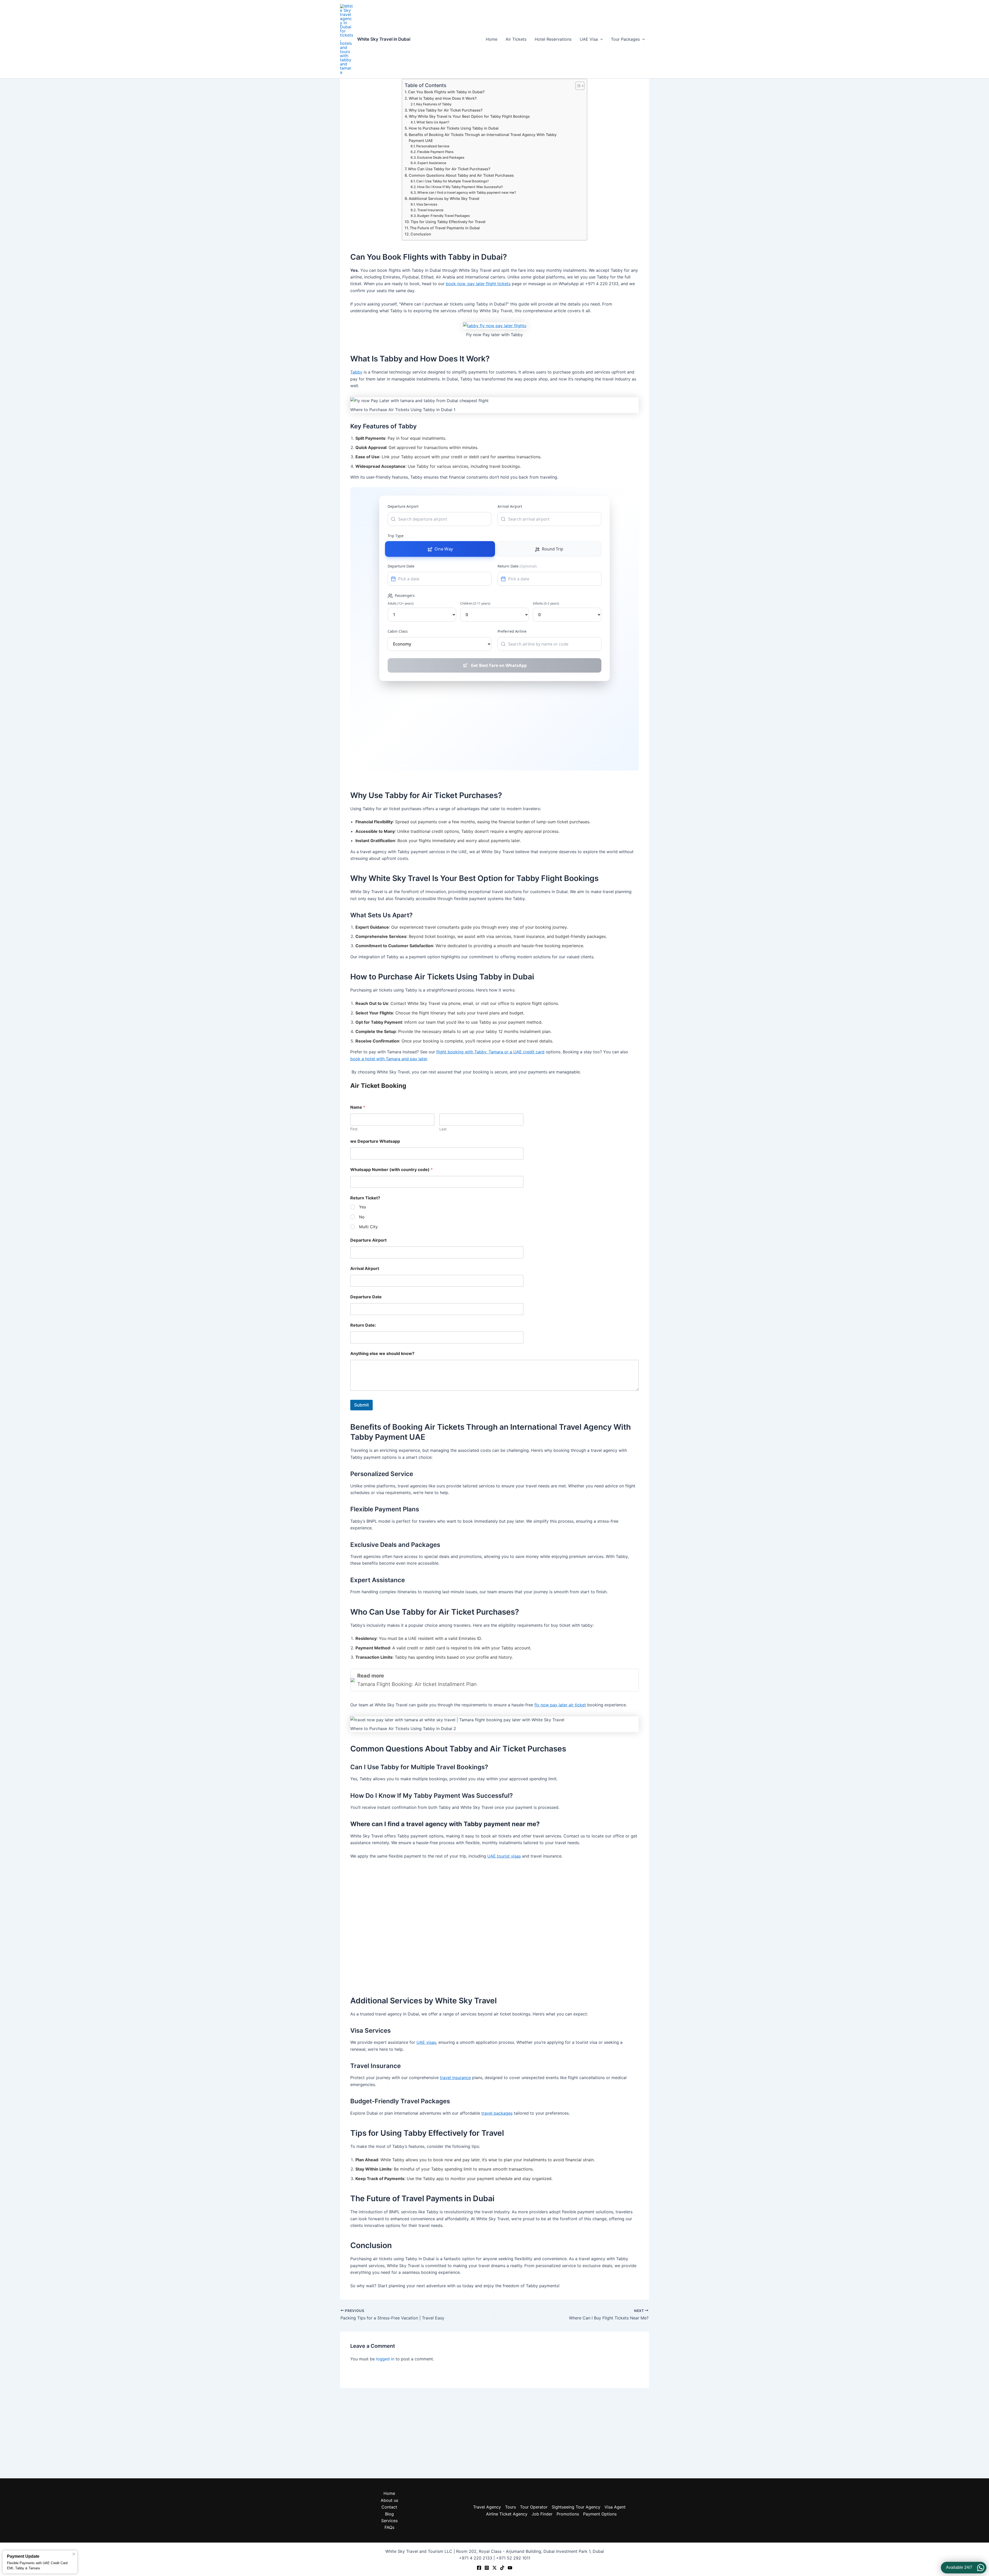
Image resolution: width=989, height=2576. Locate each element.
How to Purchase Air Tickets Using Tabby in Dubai (454, 128)
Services (389, 2521)
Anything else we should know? (382, 1354)
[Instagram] (487, 2568)
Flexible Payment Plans (435, 152)
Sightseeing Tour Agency (576, 2507)
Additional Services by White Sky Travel (444, 198)
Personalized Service (433, 146)
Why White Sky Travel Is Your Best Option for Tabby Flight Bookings (469, 116)
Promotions (568, 2514)
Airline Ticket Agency (507, 2514)
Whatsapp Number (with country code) (391, 1170)
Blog (389, 2514)
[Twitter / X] (494, 2568)
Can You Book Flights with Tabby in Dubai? (446, 92)
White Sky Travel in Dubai (384, 39)
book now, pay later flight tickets (478, 284)
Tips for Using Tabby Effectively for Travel (448, 222)
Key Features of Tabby (434, 104)
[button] (600, 39)
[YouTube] (510, 2568)
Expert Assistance (432, 163)
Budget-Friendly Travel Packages (444, 216)
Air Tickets (516, 39)
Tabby (356, 372)
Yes (363, 1207)
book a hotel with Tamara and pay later (389, 1059)
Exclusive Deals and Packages (441, 157)
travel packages (497, 2113)
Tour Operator (534, 2507)
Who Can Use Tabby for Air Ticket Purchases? (449, 169)
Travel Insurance (430, 210)
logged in (385, 2359)
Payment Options (600, 2514)
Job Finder (542, 2514)
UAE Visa (589, 39)
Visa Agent (615, 2507)
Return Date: (363, 1325)
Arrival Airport (365, 1269)
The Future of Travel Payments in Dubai (445, 228)
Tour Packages (625, 39)
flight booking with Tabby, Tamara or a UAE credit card (490, 1052)
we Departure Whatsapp (375, 1141)
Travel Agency (487, 2507)
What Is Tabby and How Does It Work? (443, 98)
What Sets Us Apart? (433, 122)
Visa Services (427, 204)
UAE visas (426, 2042)
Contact (389, 2507)
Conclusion (421, 234)
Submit (361, 1405)
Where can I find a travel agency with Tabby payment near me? (467, 192)
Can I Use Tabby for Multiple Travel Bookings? (453, 181)
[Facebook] (479, 2568)
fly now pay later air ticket (560, 1705)
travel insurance (455, 2078)
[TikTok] (502, 2568)
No (362, 1217)
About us (389, 2500)
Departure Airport (368, 1240)
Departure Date (366, 1297)
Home (492, 39)
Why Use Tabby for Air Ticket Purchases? (446, 110)
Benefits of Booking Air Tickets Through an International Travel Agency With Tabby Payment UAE (483, 138)
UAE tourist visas (504, 1856)
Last (443, 1129)
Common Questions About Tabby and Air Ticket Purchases (461, 175)
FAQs (389, 2527)
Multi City (368, 1227)
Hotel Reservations (553, 39)
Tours (510, 2507)
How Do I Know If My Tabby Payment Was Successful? (460, 187)
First (354, 1129)
